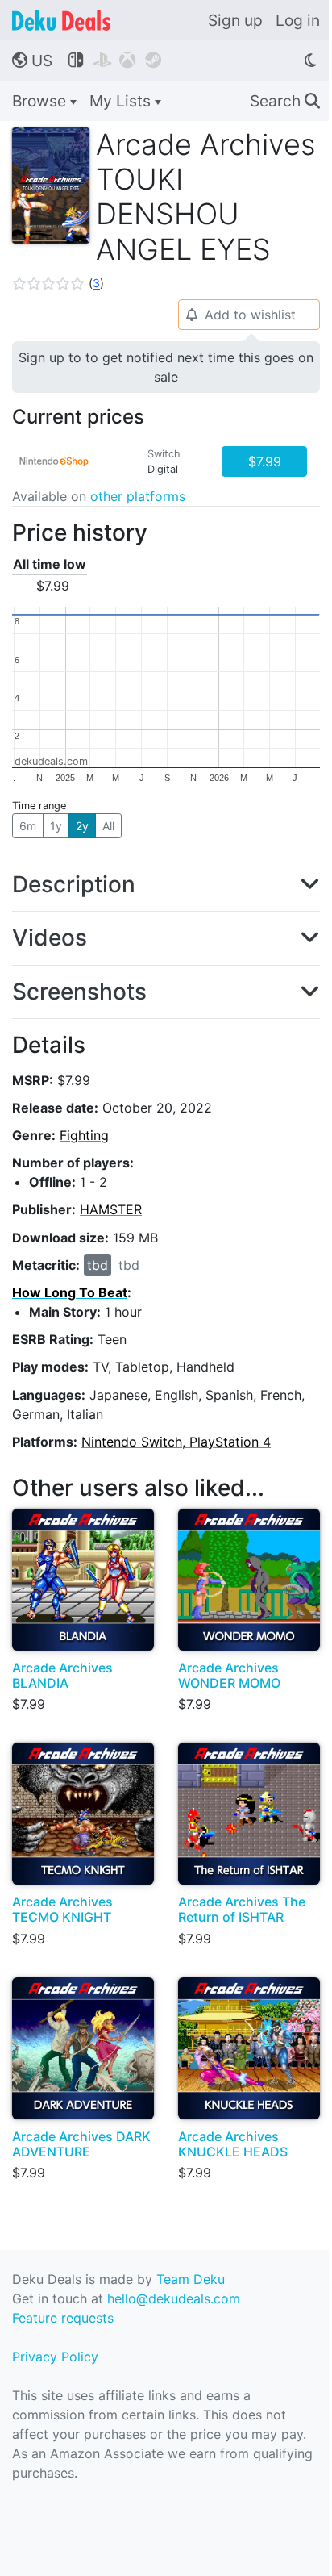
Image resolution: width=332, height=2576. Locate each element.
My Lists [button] (122, 101)
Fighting (84, 1135)
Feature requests (63, 2318)
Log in (298, 20)
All (108, 826)
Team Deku (191, 2279)
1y (56, 826)
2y (82, 826)
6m (28, 826)
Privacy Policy (55, 2357)
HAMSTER (111, 1209)
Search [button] (285, 101)
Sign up (235, 20)
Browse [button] (41, 101)
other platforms (138, 496)
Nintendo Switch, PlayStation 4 (176, 1442)
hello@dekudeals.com (174, 2298)
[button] (58, 283)
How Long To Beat (70, 1292)
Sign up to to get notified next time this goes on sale (166, 367)
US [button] (32, 61)
